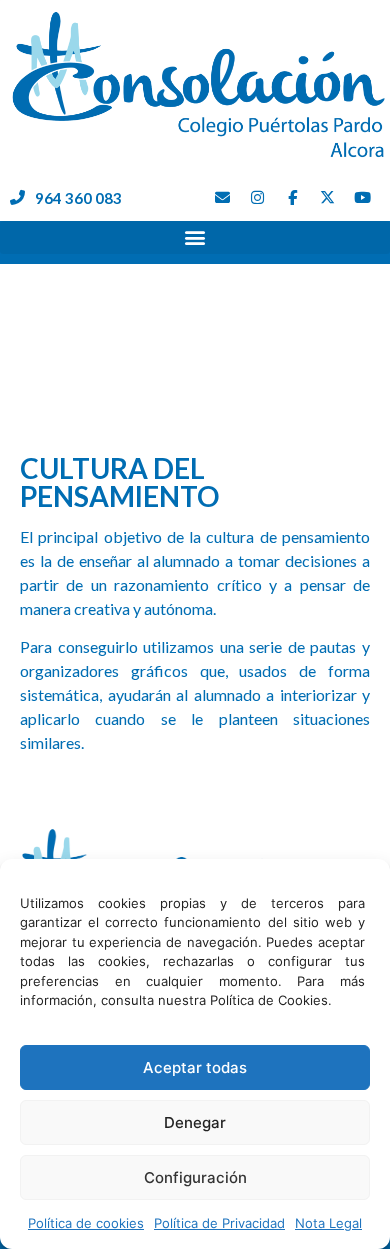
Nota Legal (328, 1223)
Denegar (195, 1122)
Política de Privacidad (219, 1223)
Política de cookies (86, 1223)
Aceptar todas (195, 1067)
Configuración (195, 1177)
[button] (195, 237)
